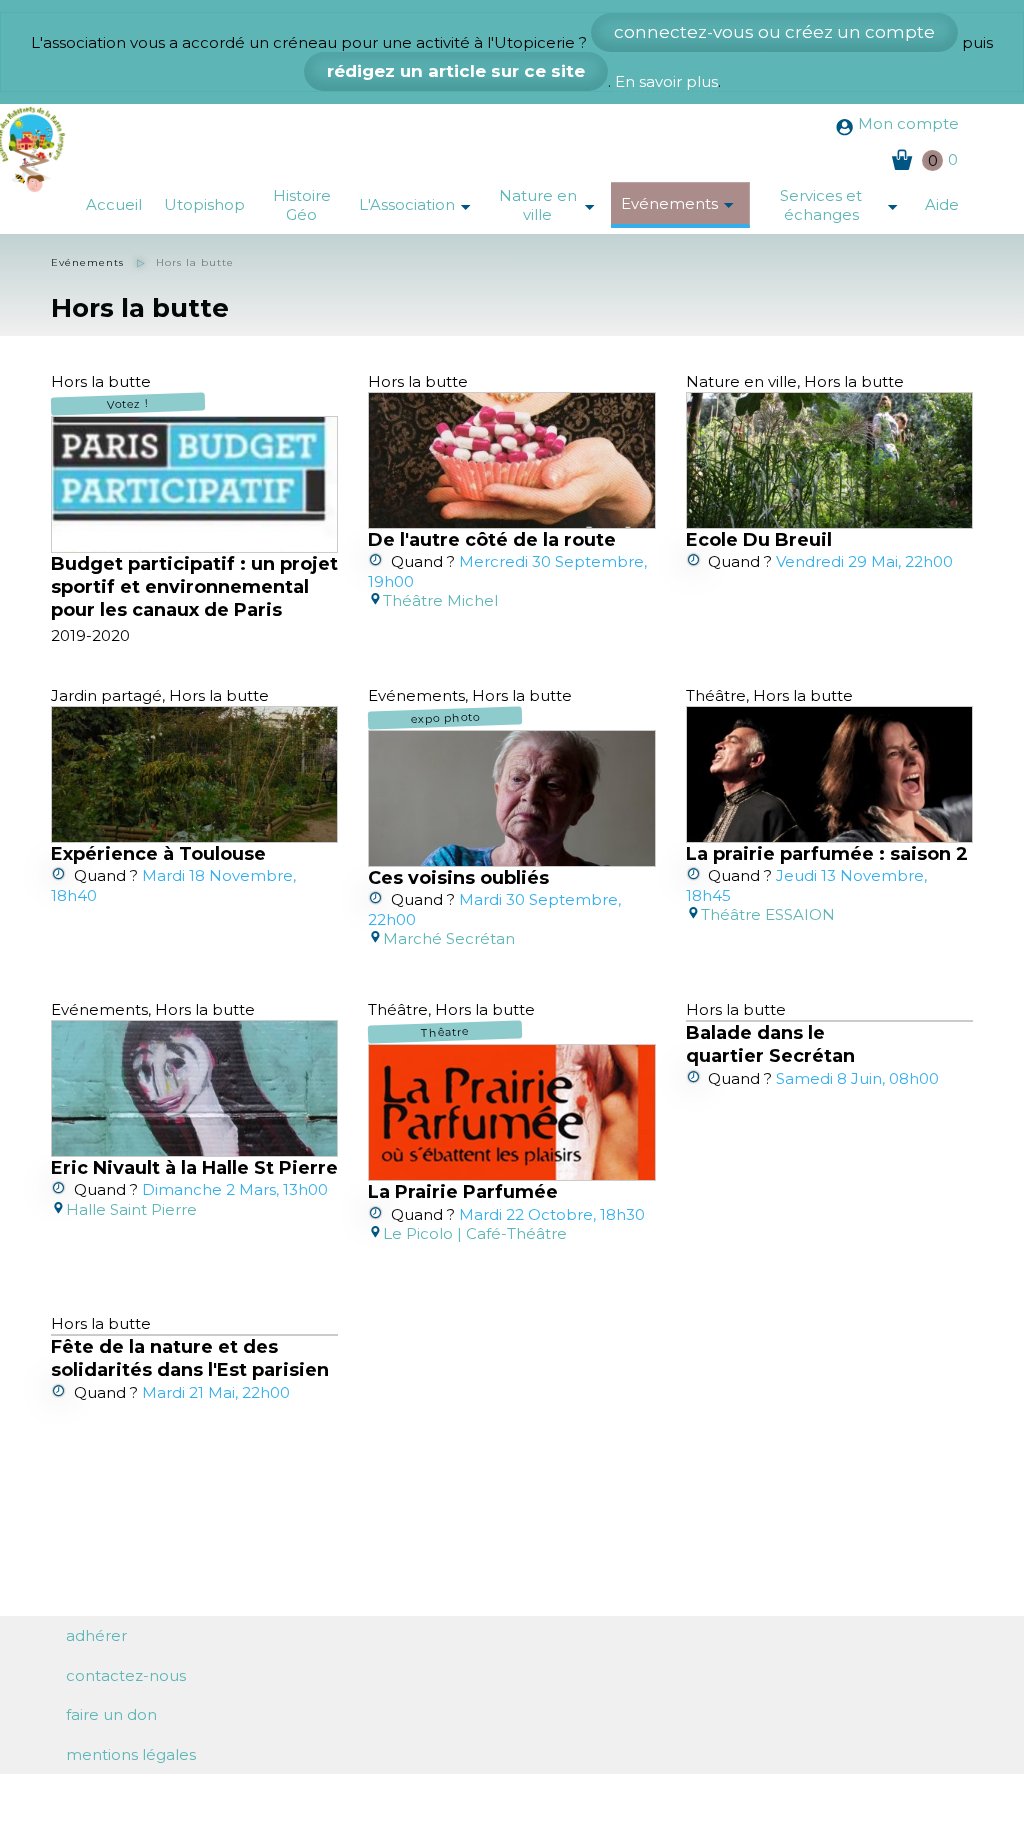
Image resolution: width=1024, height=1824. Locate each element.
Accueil (114, 204)
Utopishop (204, 204)
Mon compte (908, 123)
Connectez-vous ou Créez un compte (774, 32)
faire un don (111, 1714)
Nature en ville (554, 205)
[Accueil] (37, 148)
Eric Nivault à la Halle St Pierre (194, 1168)
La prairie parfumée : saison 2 (827, 854)
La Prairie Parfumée (463, 1192)
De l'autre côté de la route (492, 540)
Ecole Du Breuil (759, 540)
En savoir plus (666, 81)
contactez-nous (126, 1675)
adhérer (96, 1635)
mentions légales (131, 1754)
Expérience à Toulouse (158, 854)
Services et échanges (846, 205)
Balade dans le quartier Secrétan (770, 1044)
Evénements (685, 205)
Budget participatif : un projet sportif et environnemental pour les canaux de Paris (194, 587)
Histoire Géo (302, 205)
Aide (942, 204)
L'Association (422, 206)
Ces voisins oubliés (458, 878)
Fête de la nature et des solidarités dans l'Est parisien (190, 1358)
